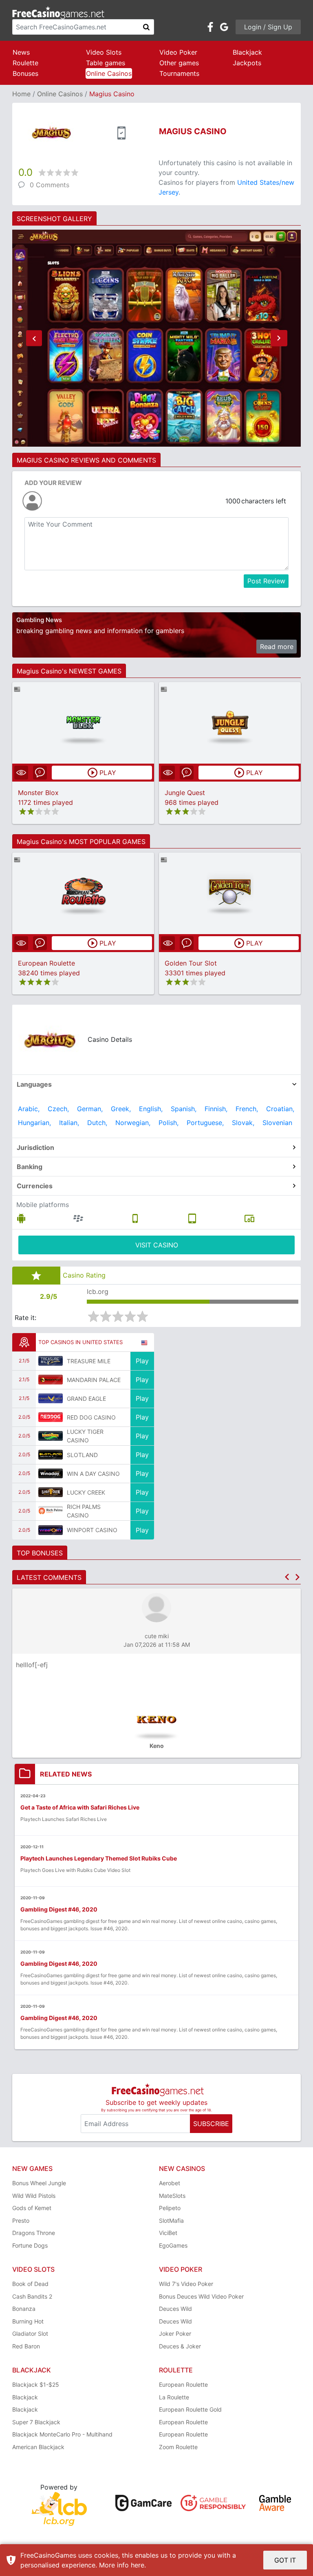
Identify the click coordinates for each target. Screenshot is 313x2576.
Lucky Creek (86, 1492)
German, (90, 1109)
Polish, (169, 1123)
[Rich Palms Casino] (51, 1511)
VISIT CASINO (157, 1245)
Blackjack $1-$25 (36, 2384)
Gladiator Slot (30, 2333)
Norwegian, (133, 1123)
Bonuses (25, 73)
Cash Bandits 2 (32, 2296)
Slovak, (243, 1123)
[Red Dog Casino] (51, 1417)
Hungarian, (34, 1123)
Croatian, (280, 1109)
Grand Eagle (86, 1399)
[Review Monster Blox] (83, 723)
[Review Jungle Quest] (230, 723)
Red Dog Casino (91, 1417)
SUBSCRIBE (211, 2124)
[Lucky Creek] (51, 1492)
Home (21, 94)
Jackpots (247, 63)
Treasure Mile (89, 1361)
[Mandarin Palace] (51, 1380)
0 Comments (50, 185)
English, (151, 1109)
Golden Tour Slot (191, 963)
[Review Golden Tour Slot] (230, 893)
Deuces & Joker (180, 2346)
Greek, (121, 1109)
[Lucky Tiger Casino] (51, 1436)
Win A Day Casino (93, 1474)
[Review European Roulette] (83, 893)
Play (142, 1361)
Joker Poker (175, 2333)
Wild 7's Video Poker (186, 2284)
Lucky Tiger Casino (85, 1436)
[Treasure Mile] (51, 1361)
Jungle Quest (185, 793)
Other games (179, 63)
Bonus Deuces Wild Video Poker (201, 2296)
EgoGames (173, 2245)
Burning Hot (28, 2321)
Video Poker (178, 52)
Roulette (25, 63)
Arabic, (29, 1109)
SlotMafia (171, 2220)
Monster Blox (38, 793)
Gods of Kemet (32, 2208)
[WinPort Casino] (51, 1530)
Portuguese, (205, 1123)
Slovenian (277, 1123)
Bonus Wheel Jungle (39, 2183)
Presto (21, 2220)
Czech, (58, 1109)
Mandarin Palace (94, 1380)
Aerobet (170, 2183)
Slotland (82, 1455)
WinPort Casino (92, 1530)
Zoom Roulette (178, 2447)
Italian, (69, 1123)
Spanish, (184, 1109)
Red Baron (26, 2346)
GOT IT (285, 2560)
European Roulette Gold (190, 2409)
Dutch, (97, 1123)
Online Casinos (109, 73)
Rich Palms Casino (84, 1511)
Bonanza (24, 2309)
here (138, 2565)
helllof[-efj (32, 1665)
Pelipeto (170, 2208)
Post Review (266, 581)
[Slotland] (51, 1455)
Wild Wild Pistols (34, 2196)
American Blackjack (38, 2447)
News (21, 52)
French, (247, 1109)
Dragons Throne (34, 2233)
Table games (106, 63)
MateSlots (172, 2196)
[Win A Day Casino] (51, 1473)
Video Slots (104, 52)
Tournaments (179, 73)
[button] (34, 338)
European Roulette (46, 963)
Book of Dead (30, 2284)
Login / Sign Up (268, 27)
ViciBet (168, 2233)
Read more (277, 647)
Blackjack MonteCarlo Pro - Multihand (62, 2434)
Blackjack (247, 52)
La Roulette (174, 2397)
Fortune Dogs (30, 2245)
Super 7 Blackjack (36, 2422)
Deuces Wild (175, 2309)
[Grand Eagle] (51, 1398)
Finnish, (216, 1109)
